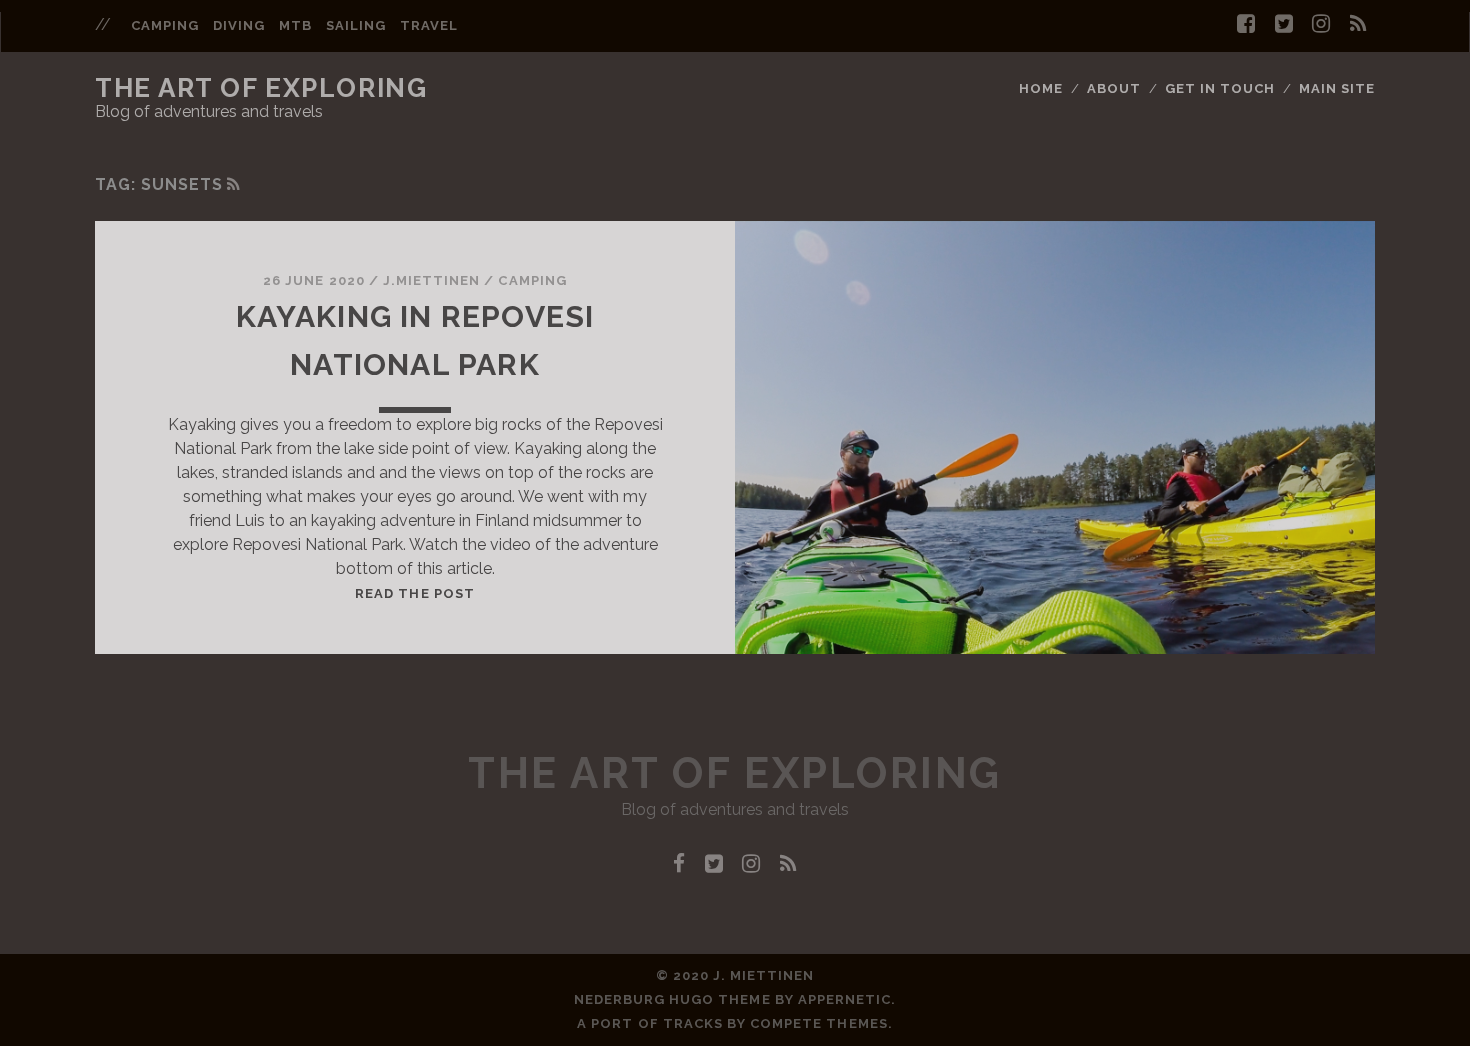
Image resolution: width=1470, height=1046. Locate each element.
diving (239, 25)
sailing (356, 25)
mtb (295, 25)
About (1114, 88)
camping (165, 25)
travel (429, 25)
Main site (1337, 88)
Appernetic (844, 999)
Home (1041, 88)
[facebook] (1246, 24)
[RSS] (234, 184)
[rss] (1358, 24)
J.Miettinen (431, 280)
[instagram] (1321, 24)
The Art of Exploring (261, 88)
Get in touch (1220, 88)
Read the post (415, 593)
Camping (532, 280)
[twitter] (1284, 24)
